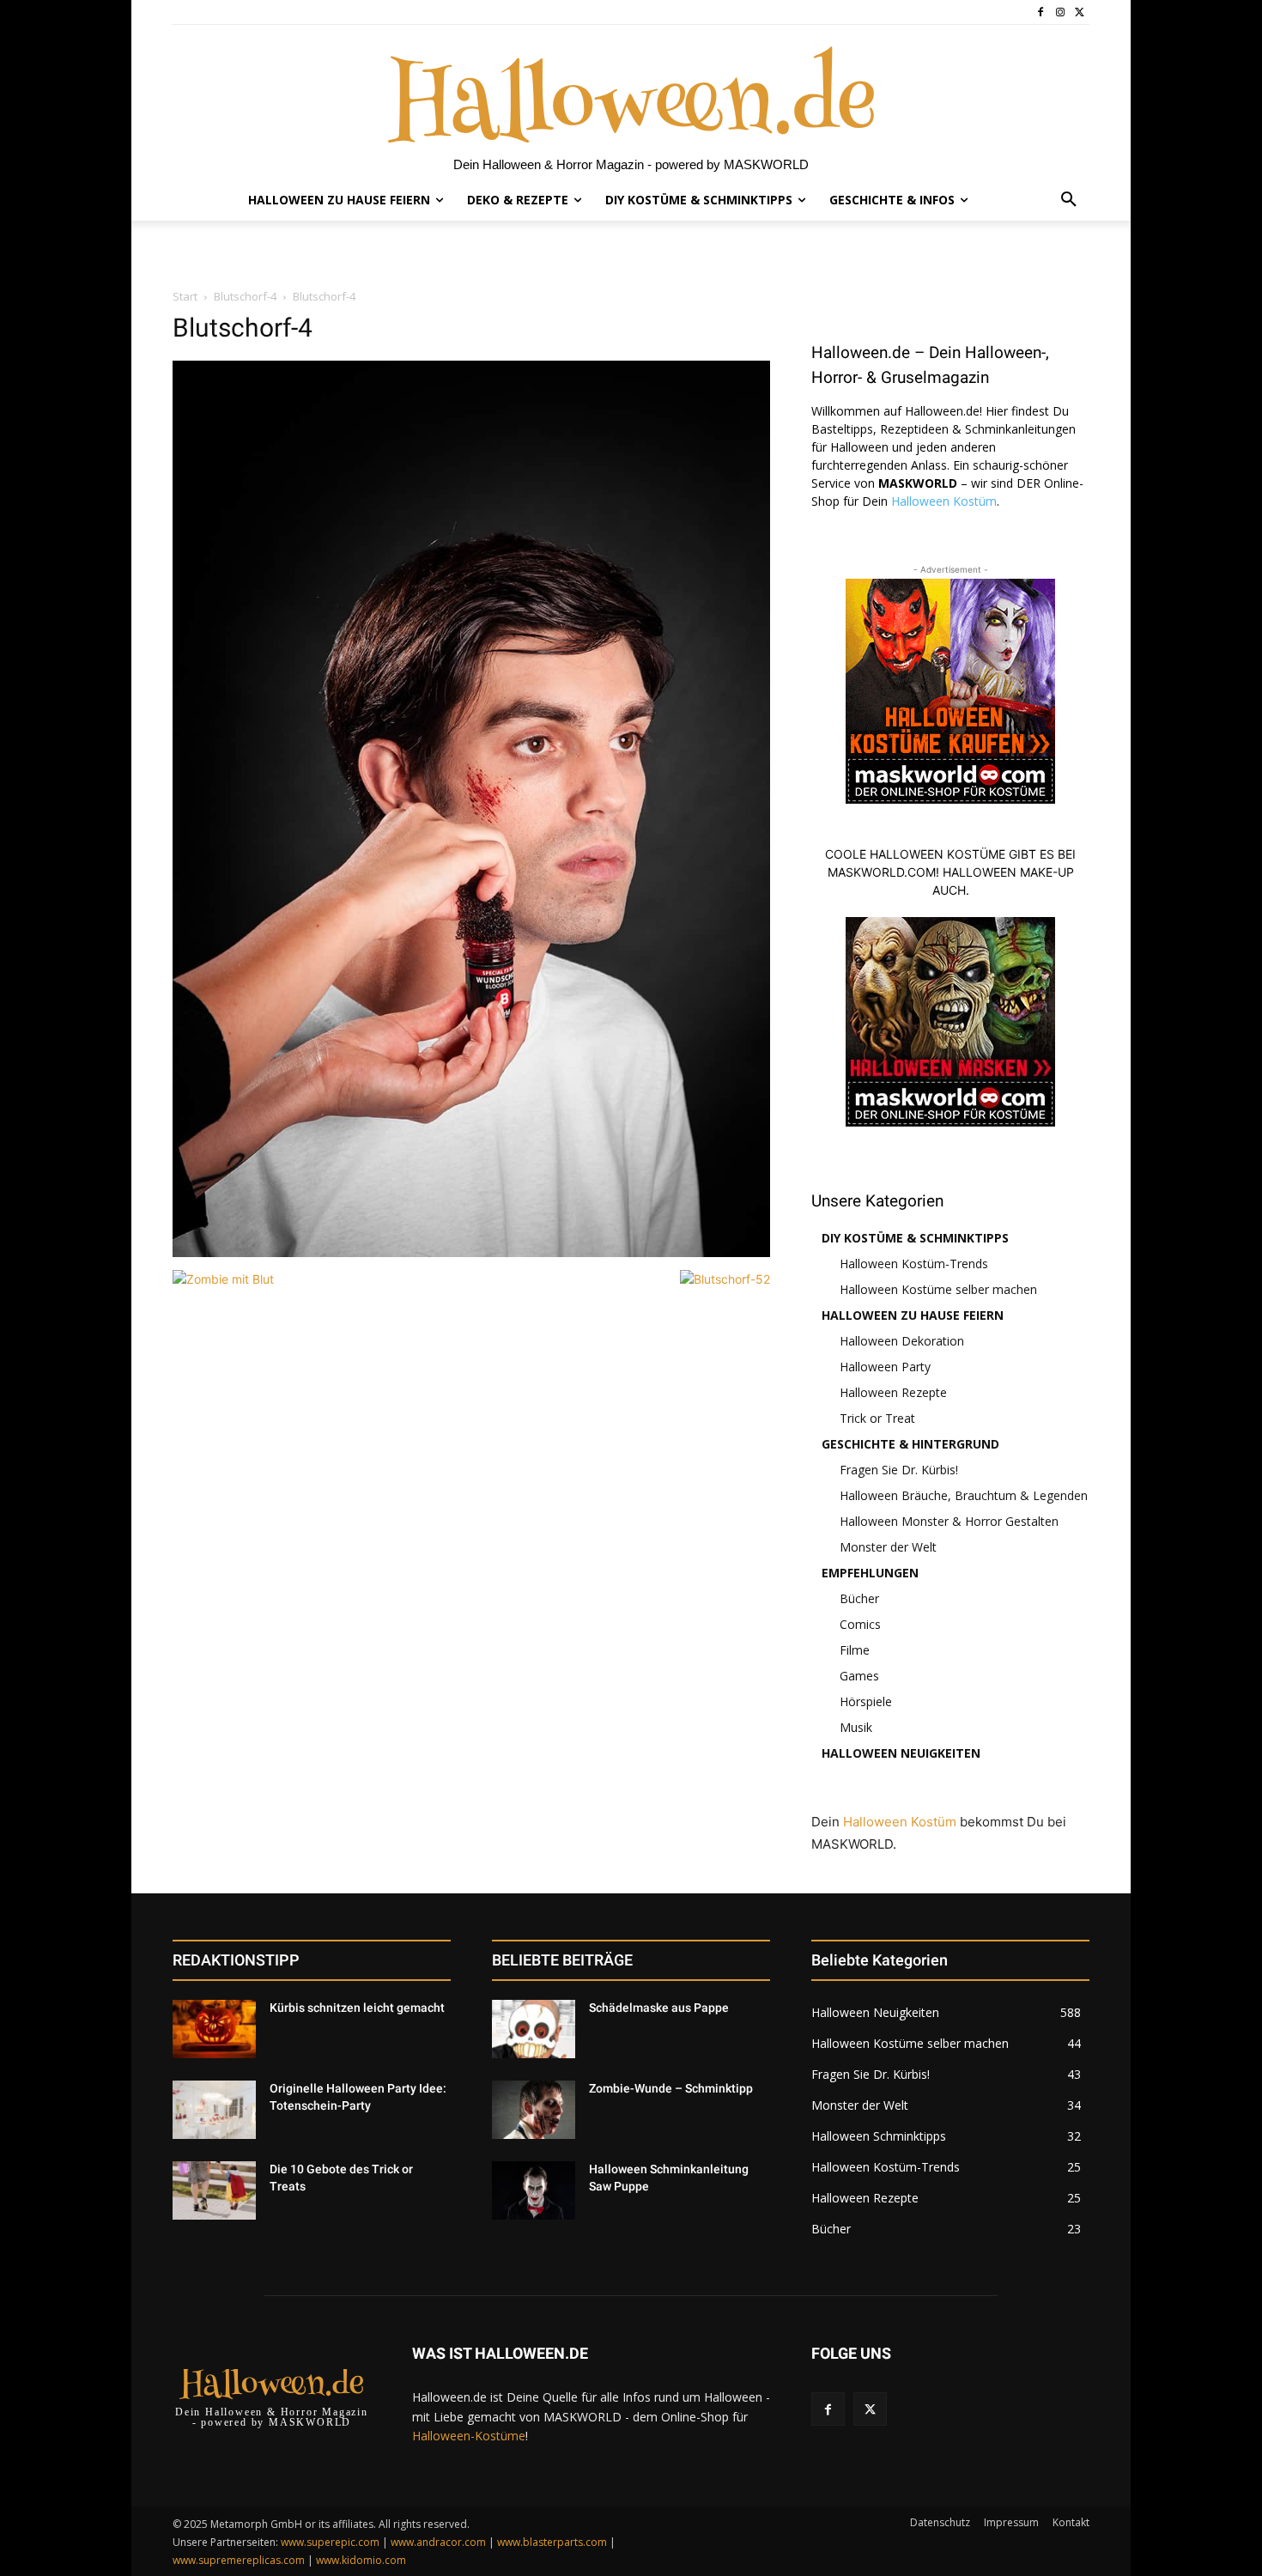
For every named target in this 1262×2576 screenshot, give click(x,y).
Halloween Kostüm (944, 501)
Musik (856, 1727)
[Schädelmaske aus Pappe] (534, 2029)
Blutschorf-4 (245, 296)
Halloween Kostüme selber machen (938, 1289)
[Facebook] (1041, 12)
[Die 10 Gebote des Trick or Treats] (214, 2190)
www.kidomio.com (361, 2560)
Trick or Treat (877, 1418)
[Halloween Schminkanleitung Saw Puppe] (534, 2190)
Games (859, 1676)
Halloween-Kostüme (469, 2436)
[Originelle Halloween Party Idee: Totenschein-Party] (214, 2110)
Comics (860, 1624)
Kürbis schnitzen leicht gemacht (357, 2008)
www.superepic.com (330, 2542)
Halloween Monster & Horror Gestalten (949, 1521)
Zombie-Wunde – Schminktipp (671, 2088)
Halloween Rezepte (893, 1392)
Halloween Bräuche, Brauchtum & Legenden (964, 1495)
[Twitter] (1080, 12)
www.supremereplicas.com (239, 2560)
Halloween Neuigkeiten (901, 1753)
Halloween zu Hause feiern (913, 1315)
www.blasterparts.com (552, 2542)
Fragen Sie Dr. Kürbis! (899, 1470)
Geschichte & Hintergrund (910, 1444)
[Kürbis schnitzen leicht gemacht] (214, 2029)
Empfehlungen (870, 1573)
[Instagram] (1060, 12)
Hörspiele (866, 1701)
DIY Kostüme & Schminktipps (915, 1238)
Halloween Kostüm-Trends (914, 1264)
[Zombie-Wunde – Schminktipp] (534, 2110)
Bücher (859, 1598)
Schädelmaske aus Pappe (659, 2008)
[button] (1069, 200)
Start (185, 296)
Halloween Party (885, 1367)
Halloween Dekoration (902, 1341)
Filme (855, 1650)
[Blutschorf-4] (471, 1252)
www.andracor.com (438, 2542)
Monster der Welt (888, 1547)
